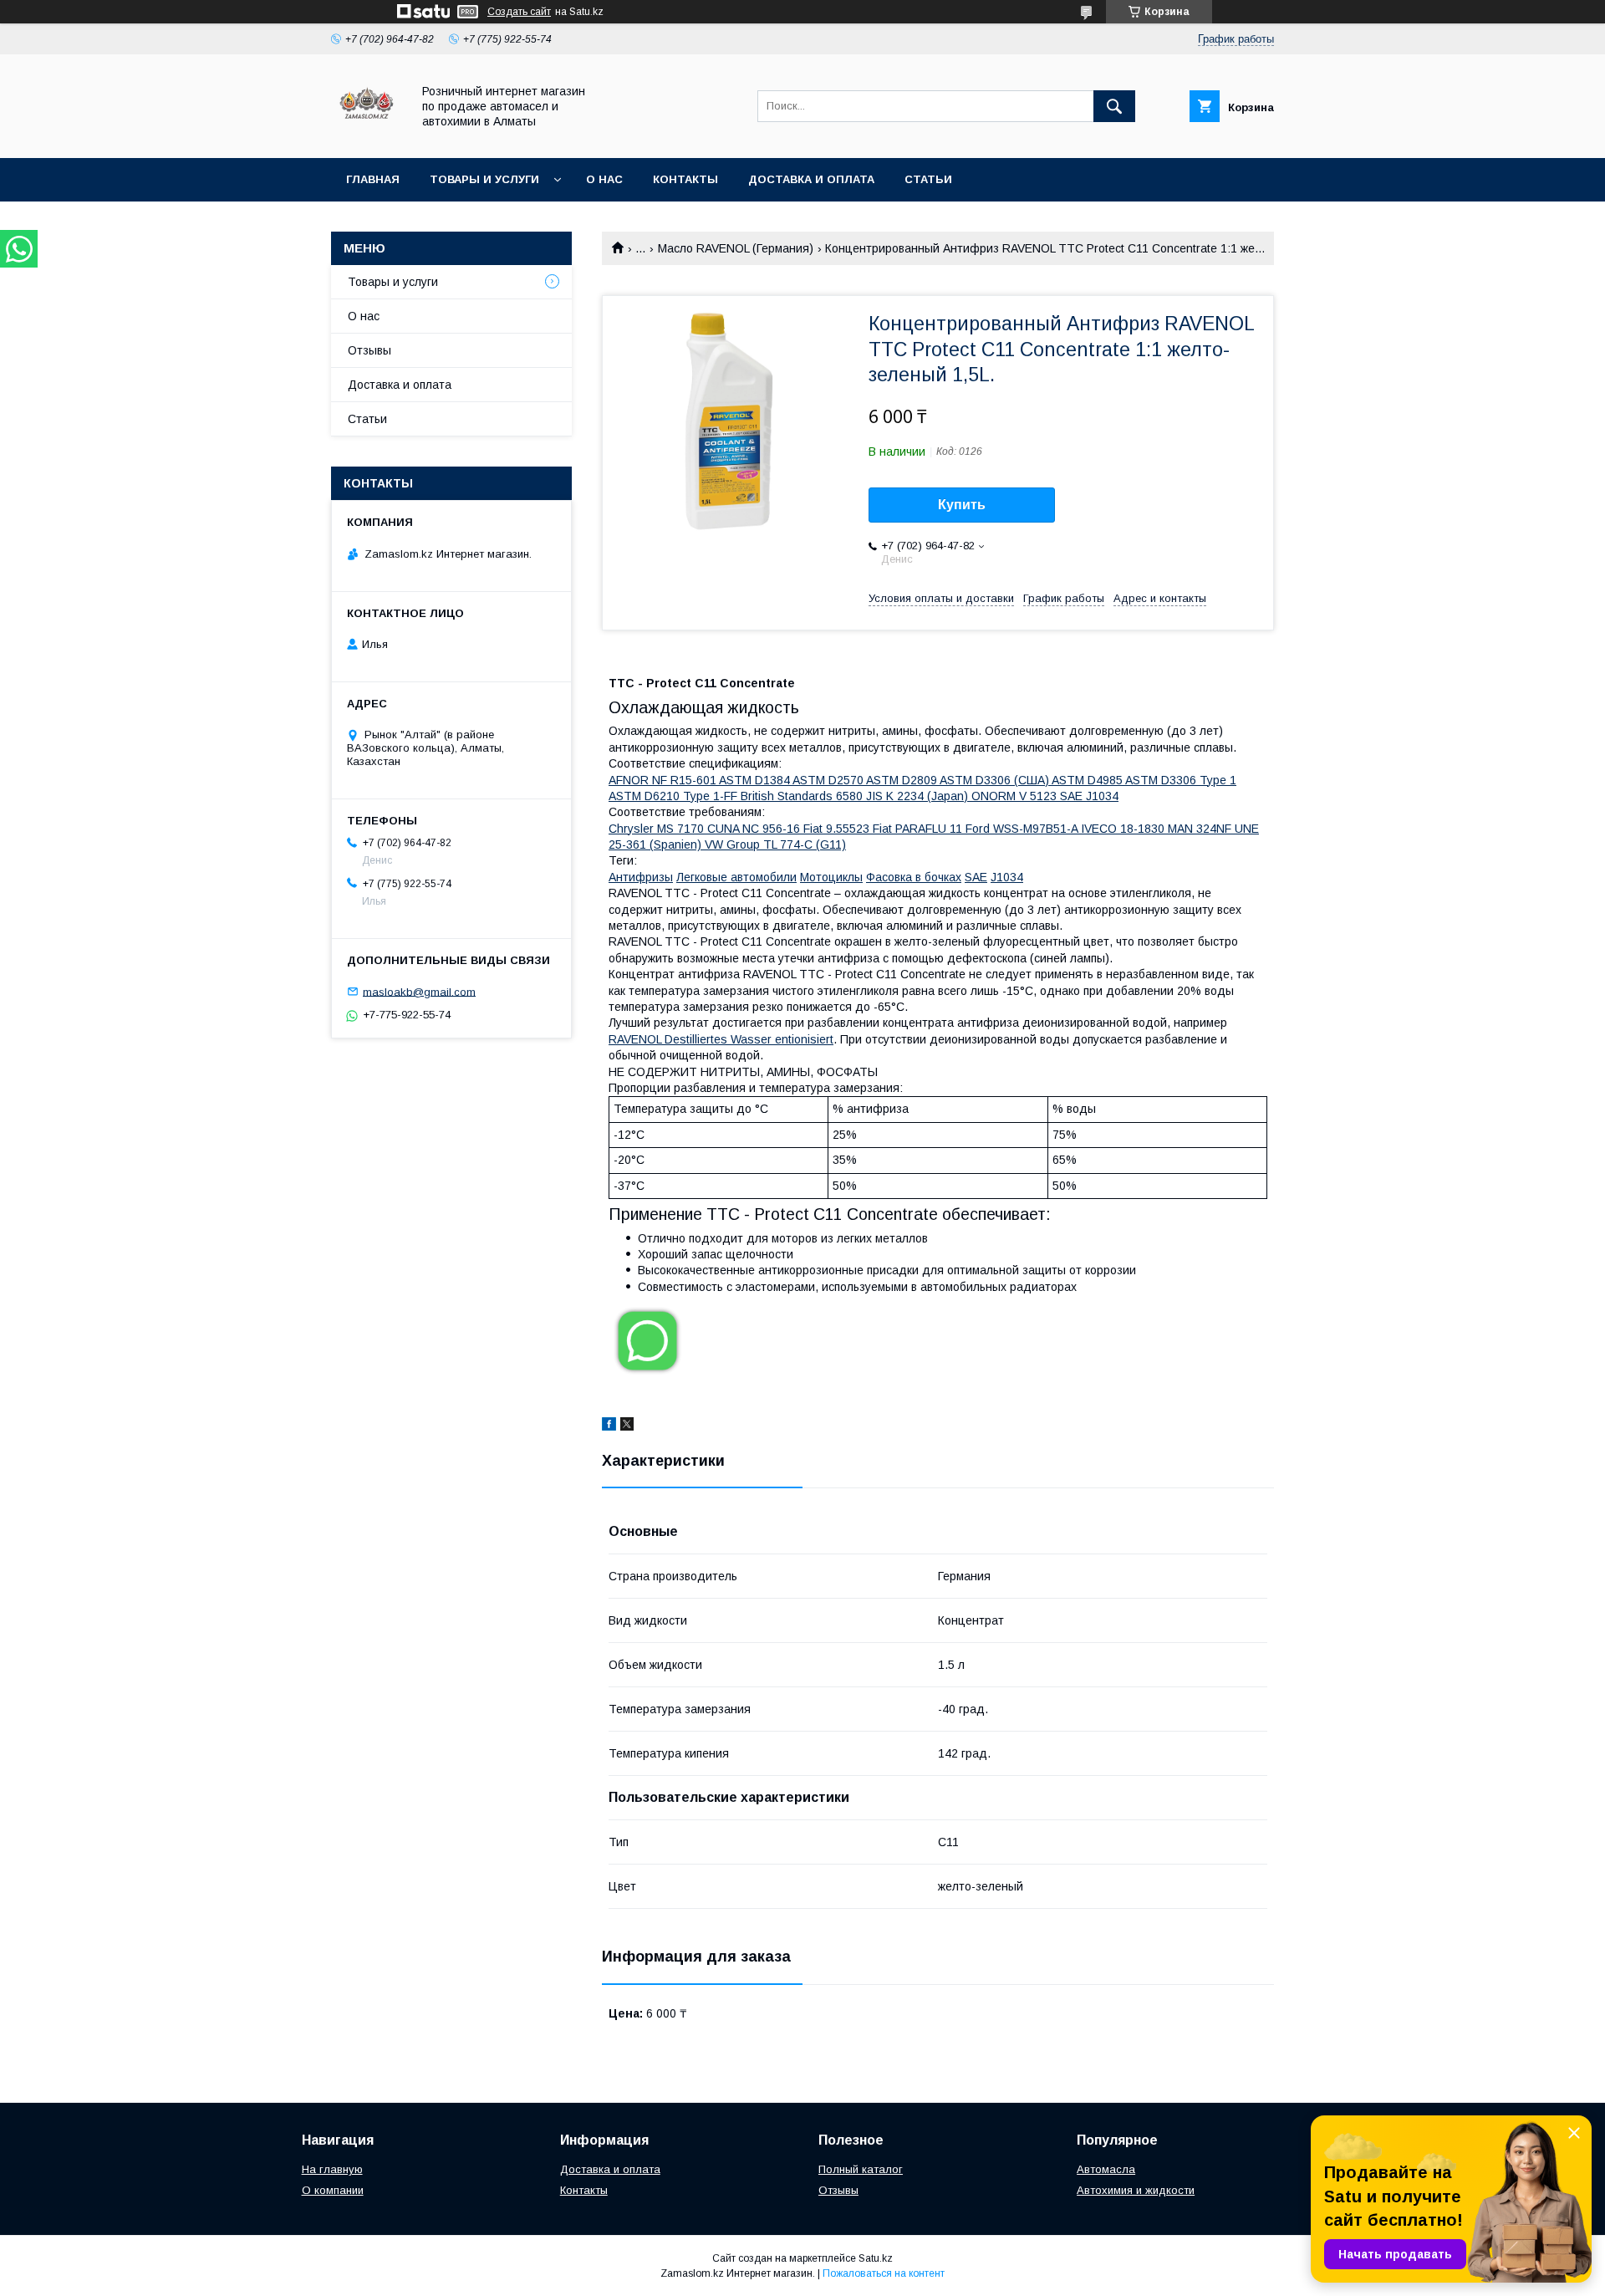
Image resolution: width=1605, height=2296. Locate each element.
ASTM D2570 (829, 780)
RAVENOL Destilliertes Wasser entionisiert (721, 1039)
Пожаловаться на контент (884, 2273)
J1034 (1007, 877)
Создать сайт (519, 12)
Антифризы (641, 877)
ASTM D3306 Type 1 (1181, 780)
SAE (976, 877)
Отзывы (369, 350)
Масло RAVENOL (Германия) (736, 248)
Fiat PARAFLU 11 (919, 829)
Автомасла (1106, 2169)
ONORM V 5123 (1016, 796)
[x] (627, 1426)
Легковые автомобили (736, 877)
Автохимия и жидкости (1136, 2190)
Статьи (928, 179)
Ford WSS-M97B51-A (1023, 829)
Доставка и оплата (811, 179)
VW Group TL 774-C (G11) (775, 844)
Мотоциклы (831, 877)
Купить (962, 505)
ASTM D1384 (756, 780)
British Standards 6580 (803, 796)
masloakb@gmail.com (419, 991)
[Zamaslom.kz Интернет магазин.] (367, 136)
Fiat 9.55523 (838, 829)
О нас (604, 179)
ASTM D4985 (1088, 780)
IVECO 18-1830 (1124, 829)
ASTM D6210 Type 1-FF (675, 796)
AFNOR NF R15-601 (664, 780)
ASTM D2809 (903, 780)
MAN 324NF (1201, 829)
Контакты (685, 179)
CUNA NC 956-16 (755, 829)
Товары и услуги (484, 179)
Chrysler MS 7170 (658, 829)
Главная (373, 179)
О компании (333, 2190)
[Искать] (1114, 106)
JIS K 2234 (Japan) (919, 796)
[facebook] (609, 1426)
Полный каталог (861, 2169)
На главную (332, 2169)
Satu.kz (876, 2258)
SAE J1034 (1089, 796)
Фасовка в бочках (914, 877)
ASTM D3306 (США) (996, 780)
